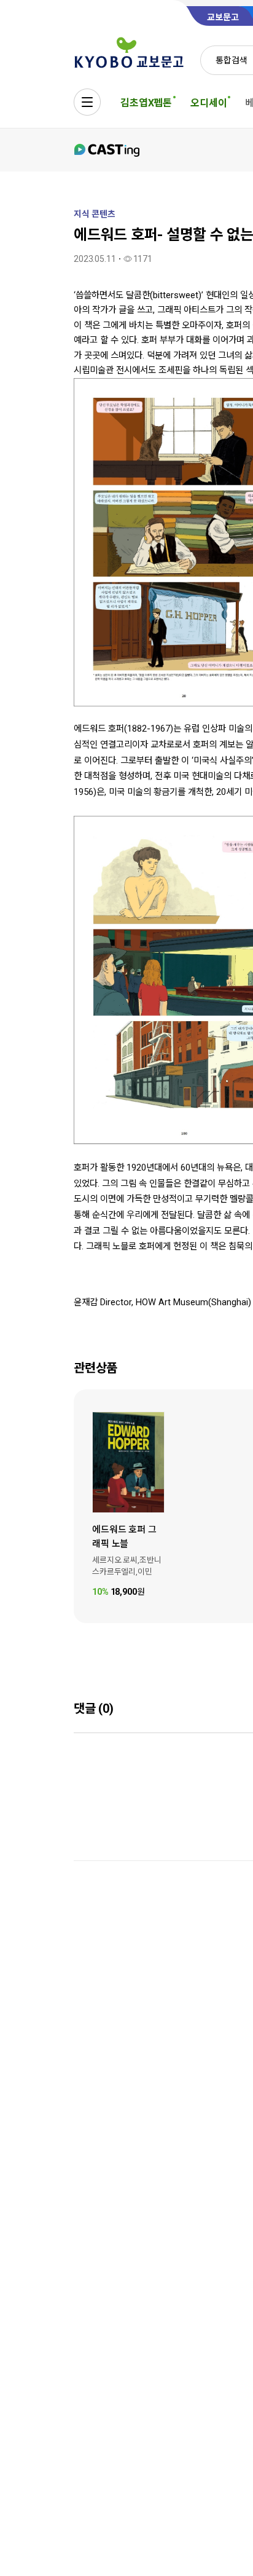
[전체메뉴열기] (87, 102)
